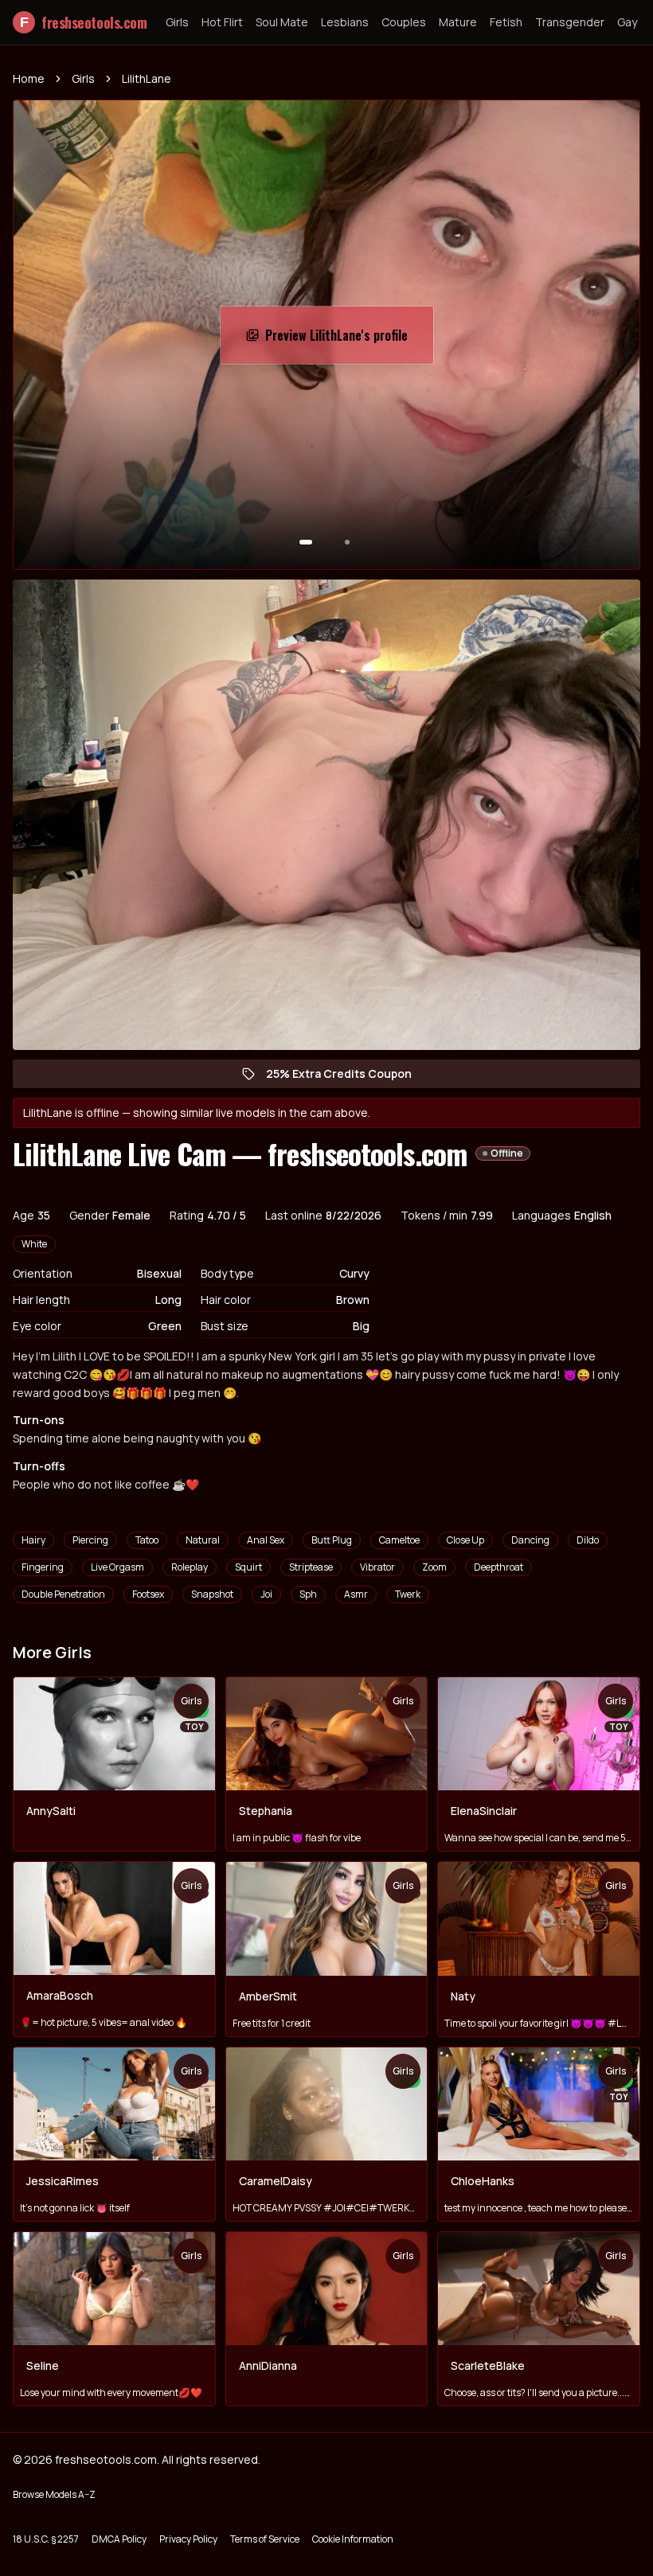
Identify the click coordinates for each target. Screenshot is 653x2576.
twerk (408, 1594)
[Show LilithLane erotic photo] (306, 542)
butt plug (332, 1540)
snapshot (212, 1594)
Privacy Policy (188, 2539)
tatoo (147, 1540)
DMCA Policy (119, 2539)
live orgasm (117, 1567)
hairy (33, 1540)
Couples (404, 22)
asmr (356, 1594)
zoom (434, 1567)
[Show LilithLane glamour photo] (347, 542)
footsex (148, 1594)
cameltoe (399, 1540)
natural (203, 1540)
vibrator (377, 1567)
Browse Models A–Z (54, 2494)
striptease (311, 1567)
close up (465, 1540)
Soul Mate (282, 22)
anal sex (266, 1540)
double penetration (63, 1594)
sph (308, 1594)
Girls (177, 22)
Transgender (570, 22)
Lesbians (345, 22)
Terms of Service (265, 2539)
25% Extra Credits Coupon (347, 1077)
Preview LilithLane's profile (345, 340)
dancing (530, 1540)
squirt (248, 1567)
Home (29, 78)
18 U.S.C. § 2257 (46, 2539)
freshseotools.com (83, 22)
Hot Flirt (222, 22)
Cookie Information (353, 2539)
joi (266, 1594)
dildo (588, 1540)
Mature (458, 22)
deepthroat (499, 1567)
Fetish (506, 22)
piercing (90, 1540)
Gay (627, 22)
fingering (43, 1567)
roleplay (190, 1567)
